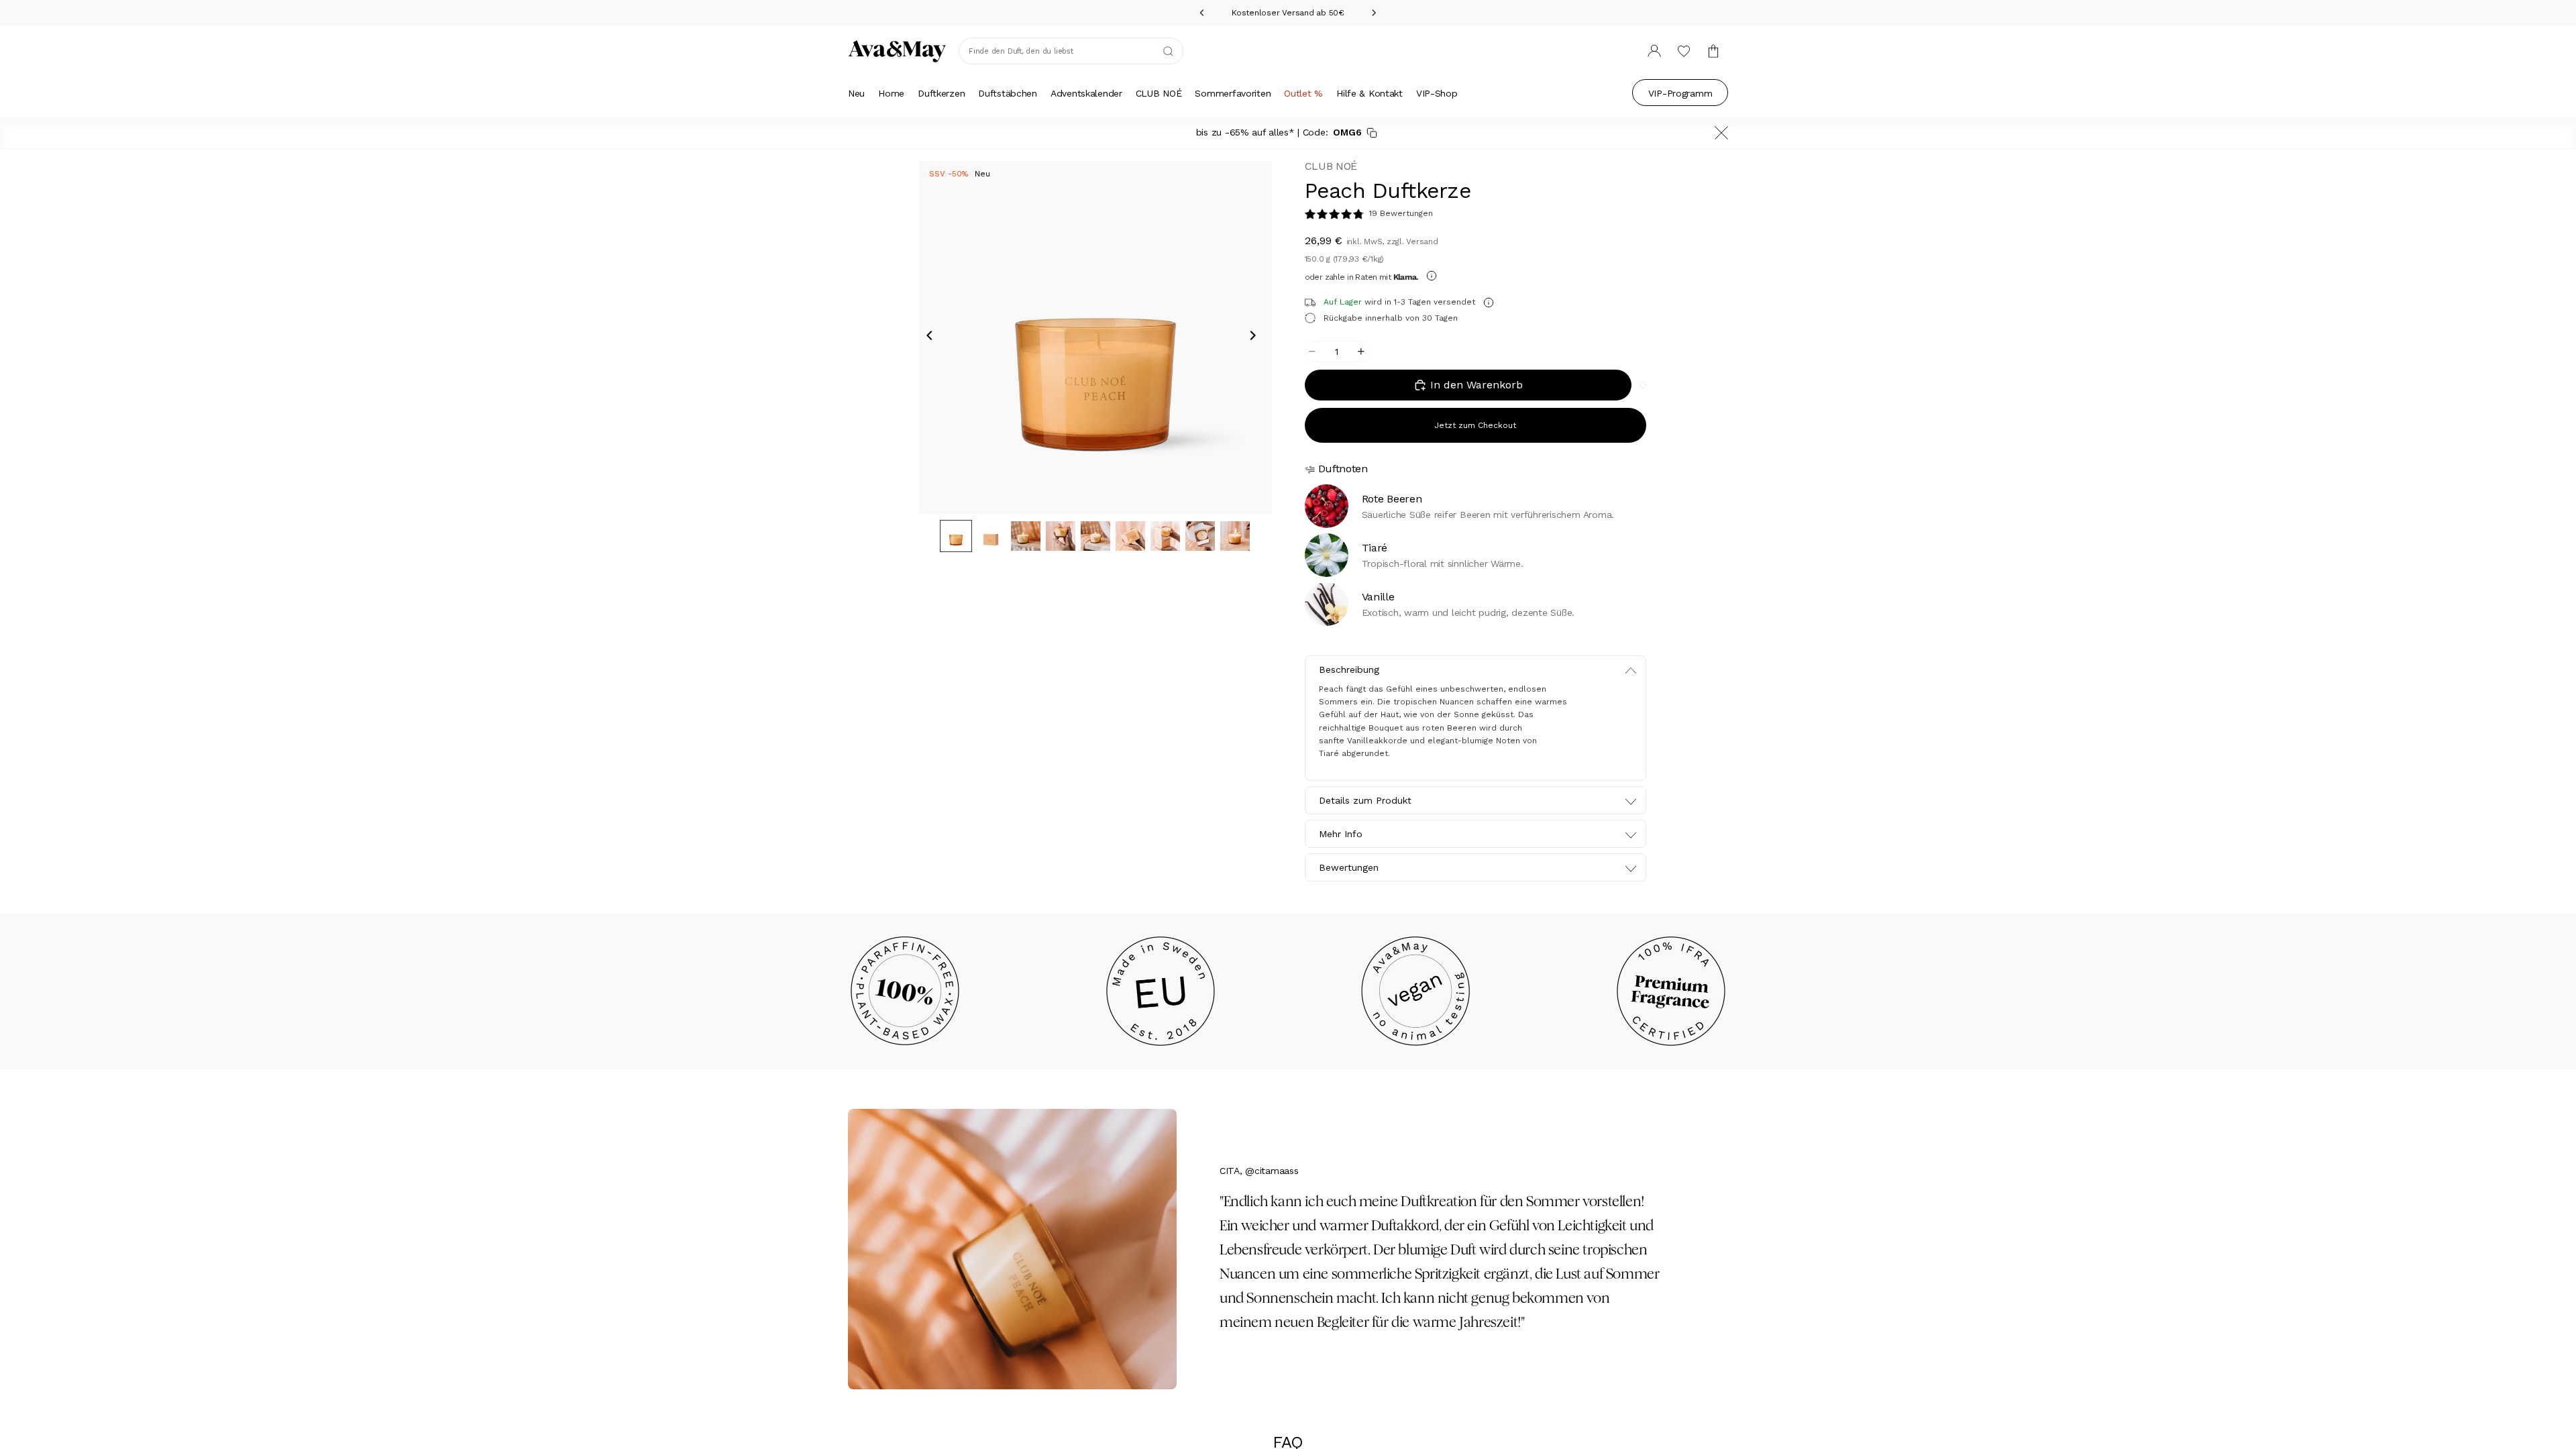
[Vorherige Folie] (934, 337)
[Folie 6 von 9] (1130, 536)
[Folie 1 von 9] (956, 536)
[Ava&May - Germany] (897, 51)
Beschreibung (1349, 669)
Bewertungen (1349, 867)
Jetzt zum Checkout (1475, 425)
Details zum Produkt (1365, 800)
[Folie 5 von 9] (1095, 536)
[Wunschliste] (1684, 51)
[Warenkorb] (1713, 51)
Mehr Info (1341, 834)
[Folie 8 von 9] (1200, 536)
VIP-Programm (1680, 93)
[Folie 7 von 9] (1165, 536)
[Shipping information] (1489, 303)
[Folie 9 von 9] (1235, 536)
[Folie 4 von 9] (1061, 536)
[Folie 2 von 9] (991, 536)
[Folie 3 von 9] (1026, 536)
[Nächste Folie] (1257, 337)
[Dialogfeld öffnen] (1432, 276)
